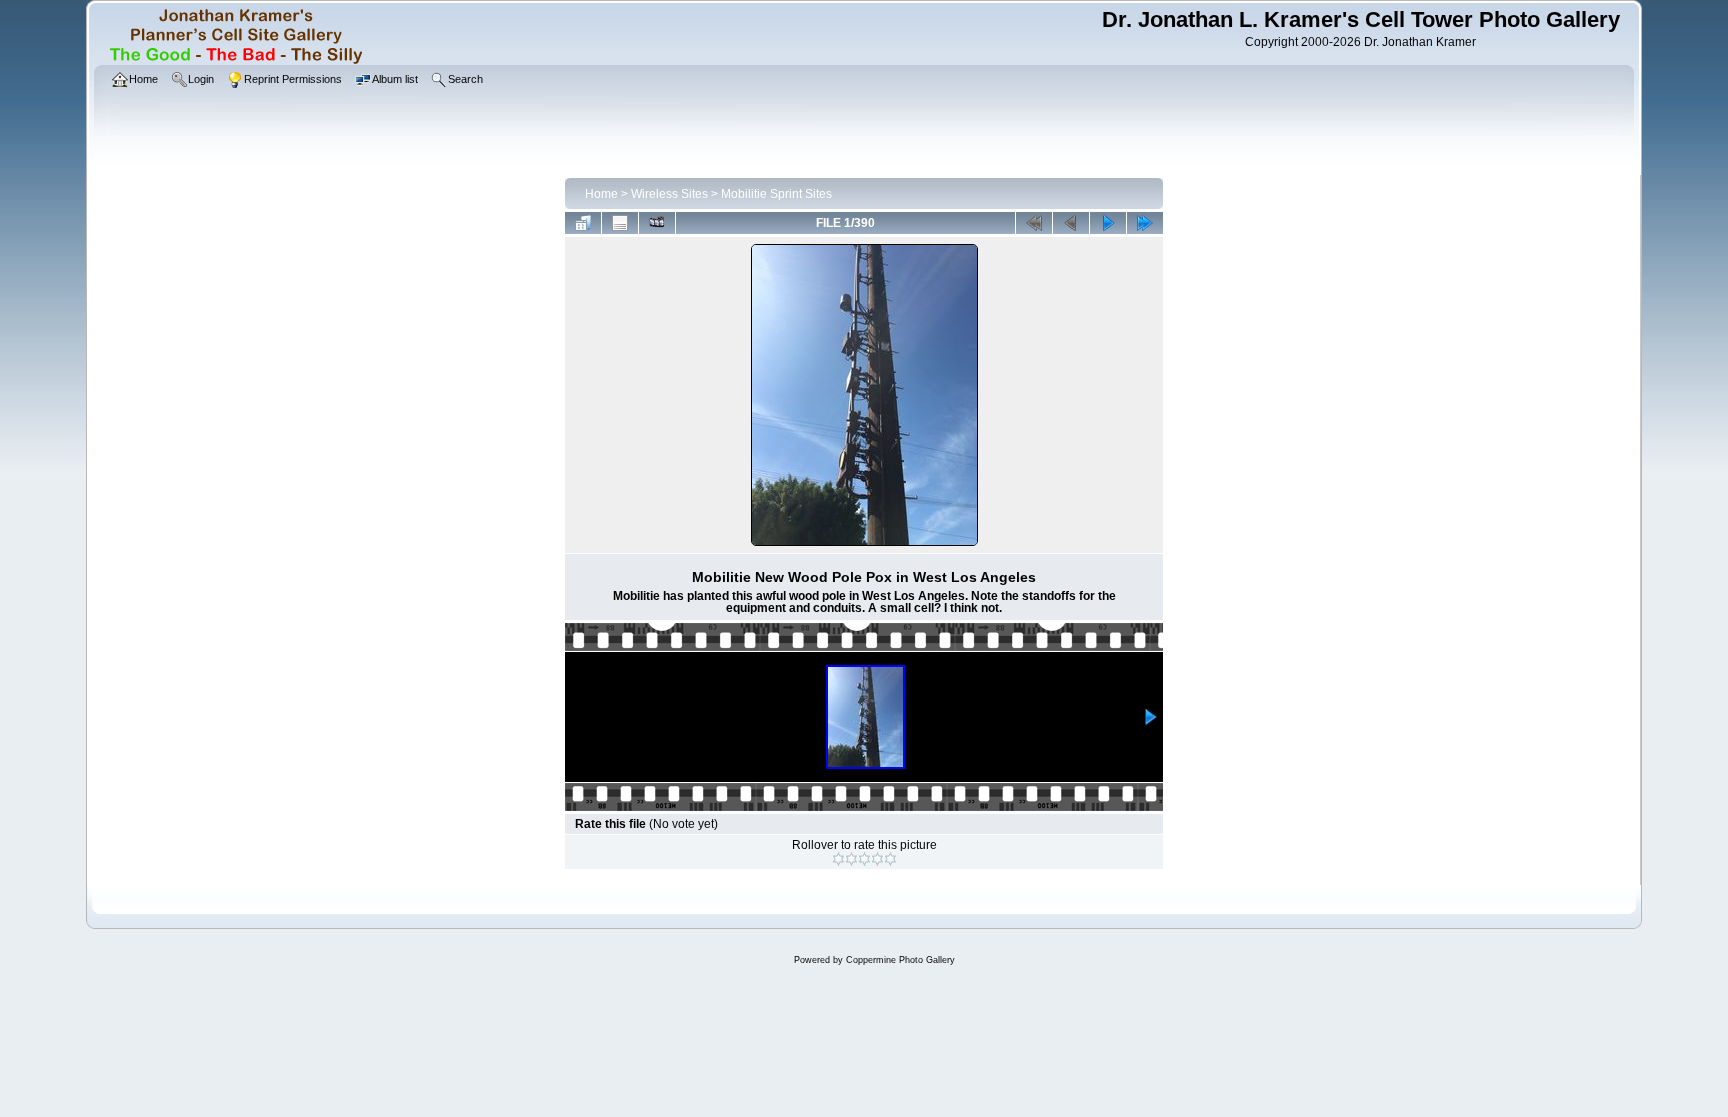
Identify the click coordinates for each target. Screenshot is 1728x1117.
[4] (877, 859)
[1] (838, 859)
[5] (890, 859)
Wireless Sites (669, 194)
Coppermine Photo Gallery (900, 960)
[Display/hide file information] (620, 223)
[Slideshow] (657, 223)
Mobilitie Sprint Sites (776, 194)
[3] (864, 859)
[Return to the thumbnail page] (583, 223)
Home (601, 194)
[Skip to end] (1145, 223)
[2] (851, 859)
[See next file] (1108, 223)
